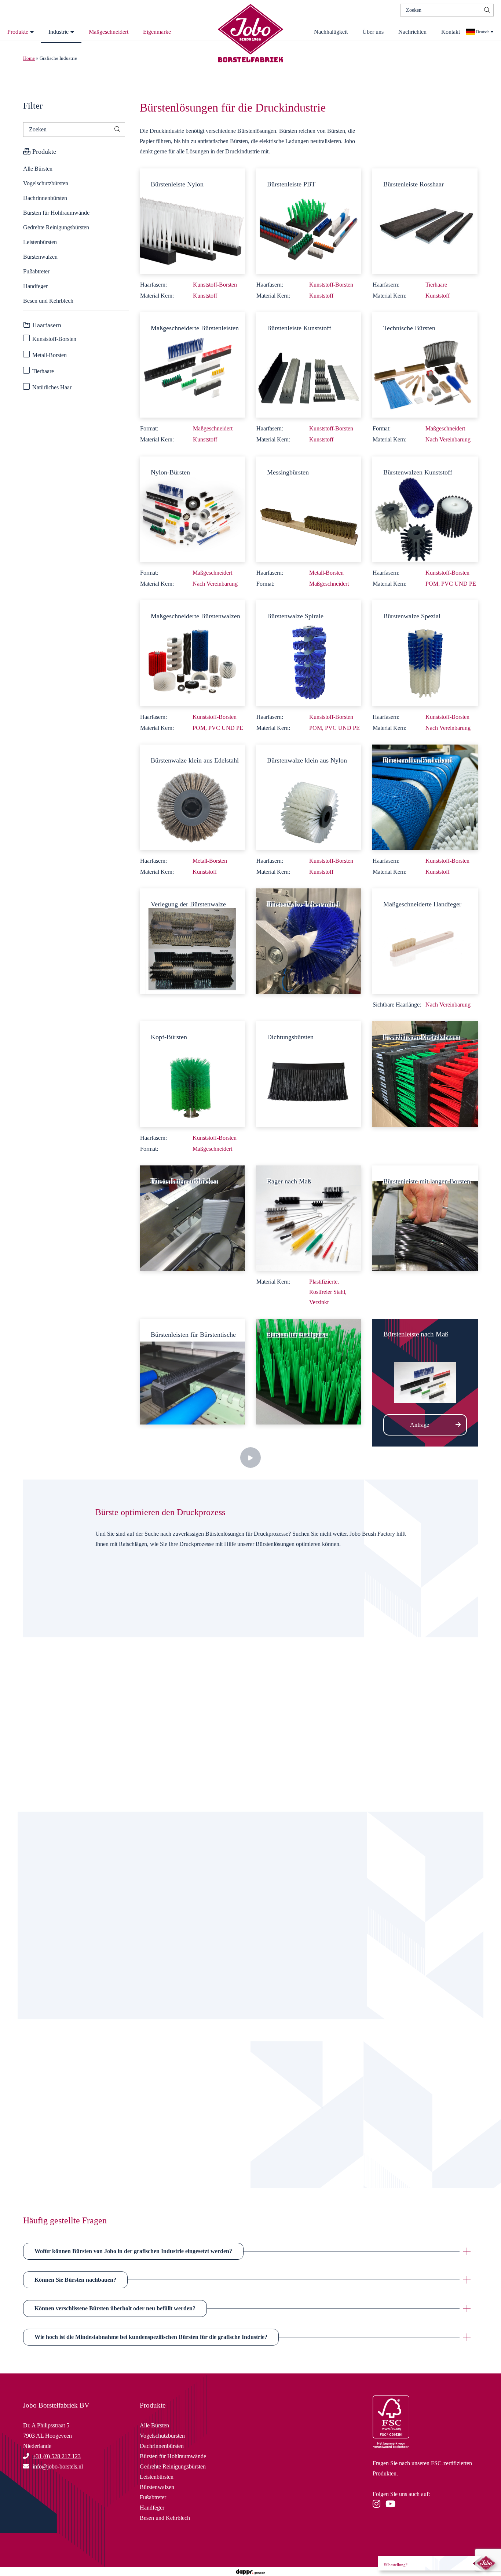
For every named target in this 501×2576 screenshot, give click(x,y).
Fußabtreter (36, 271)
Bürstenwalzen (40, 257)
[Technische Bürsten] (425, 364)
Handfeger (35, 286)
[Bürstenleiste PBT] (309, 220)
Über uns (373, 32)
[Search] (487, 10)
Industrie (58, 32)
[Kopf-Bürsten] (192, 1074)
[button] (251, 2251)
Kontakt (451, 32)
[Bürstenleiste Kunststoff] (309, 364)
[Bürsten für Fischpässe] (309, 1371)
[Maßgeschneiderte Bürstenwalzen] (192, 652)
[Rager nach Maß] (309, 1217)
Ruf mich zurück (99, 2145)
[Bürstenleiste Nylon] (192, 220)
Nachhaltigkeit (331, 32)
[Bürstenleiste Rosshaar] (425, 220)
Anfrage (420, 1425)
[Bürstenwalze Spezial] (425, 652)
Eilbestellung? (396, 2565)
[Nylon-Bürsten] (192, 508)
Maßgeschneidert (109, 32)
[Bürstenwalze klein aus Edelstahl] (192, 796)
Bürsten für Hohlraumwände (56, 213)
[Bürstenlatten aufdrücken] (192, 1217)
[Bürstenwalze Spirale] (309, 652)
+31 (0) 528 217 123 (57, 2456)
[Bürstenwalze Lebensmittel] (309, 940)
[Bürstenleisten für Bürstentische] (192, 1371)
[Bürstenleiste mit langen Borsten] (425, 1217)
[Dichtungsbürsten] (309, 1074)
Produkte (18, 32)
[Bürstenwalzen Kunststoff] (425, 508)
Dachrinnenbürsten (45, 198)
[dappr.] (250, 2571)
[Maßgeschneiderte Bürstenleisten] (192, 364)
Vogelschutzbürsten (46, 183)
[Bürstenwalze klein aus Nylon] (309, 796)
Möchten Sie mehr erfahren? (98, 1642)
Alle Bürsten (38, 169)
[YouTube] (392, 2505)
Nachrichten (412, 32)
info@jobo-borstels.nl (99, 2170)
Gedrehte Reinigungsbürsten (56, 227)
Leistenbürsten (40, 242)
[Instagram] (378, 2505)
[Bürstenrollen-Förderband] (425, 796)
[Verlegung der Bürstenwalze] (192, 940)
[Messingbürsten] (309, 508)
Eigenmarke (157, 32)
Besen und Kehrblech (48, 301)
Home (29, 58)
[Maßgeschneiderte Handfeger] (425, 940)
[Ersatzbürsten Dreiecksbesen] (425, 1074)
